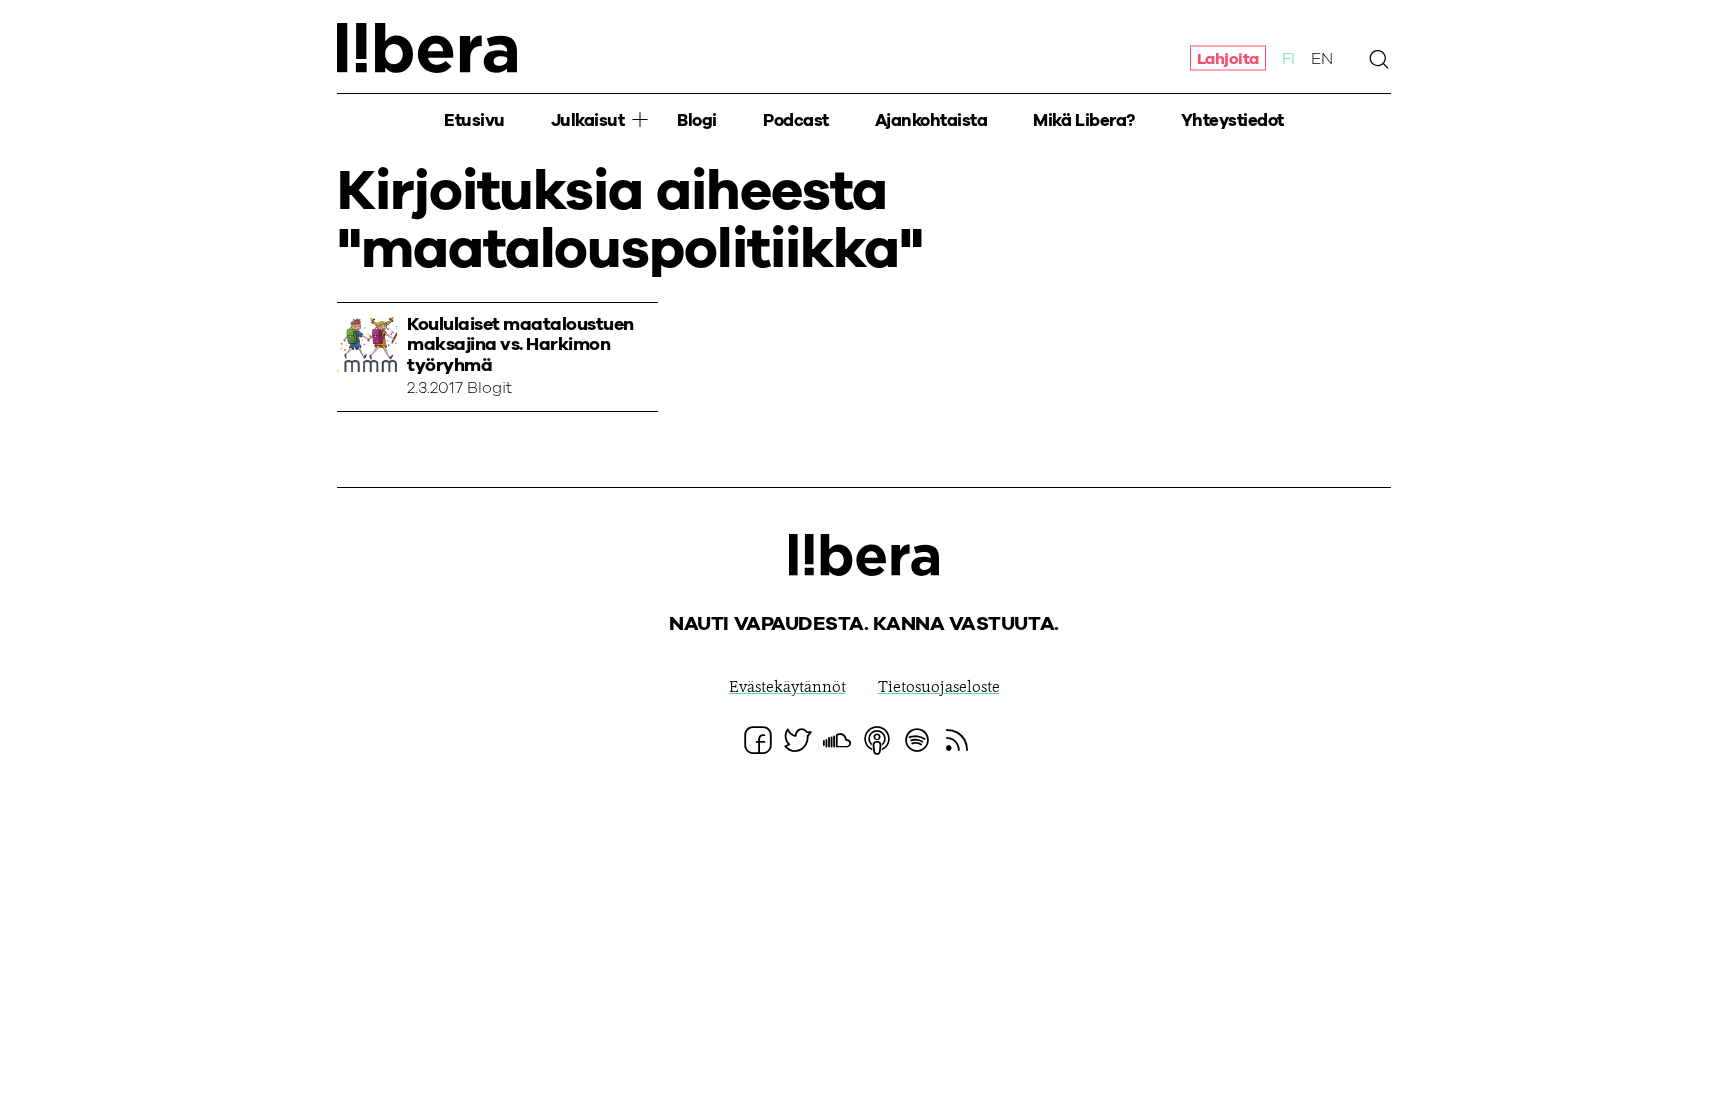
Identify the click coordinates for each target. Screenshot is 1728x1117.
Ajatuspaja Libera (427, 48)
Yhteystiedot (1232, 120)
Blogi (697, 120)
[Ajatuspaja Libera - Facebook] (758, 740)
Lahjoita (1228, 58)
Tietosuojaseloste (939, 688)
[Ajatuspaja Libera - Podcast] (877, 740)
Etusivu (474, 120)
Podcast (796, 120)
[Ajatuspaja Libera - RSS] (957, 740)
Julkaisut (588, 120)
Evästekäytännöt (787, 688)
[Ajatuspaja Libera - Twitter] (798, 740)
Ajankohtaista (931, 120)
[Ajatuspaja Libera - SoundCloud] (837, 740)
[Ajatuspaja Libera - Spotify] (917, 740)
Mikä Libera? (1083, 120)
